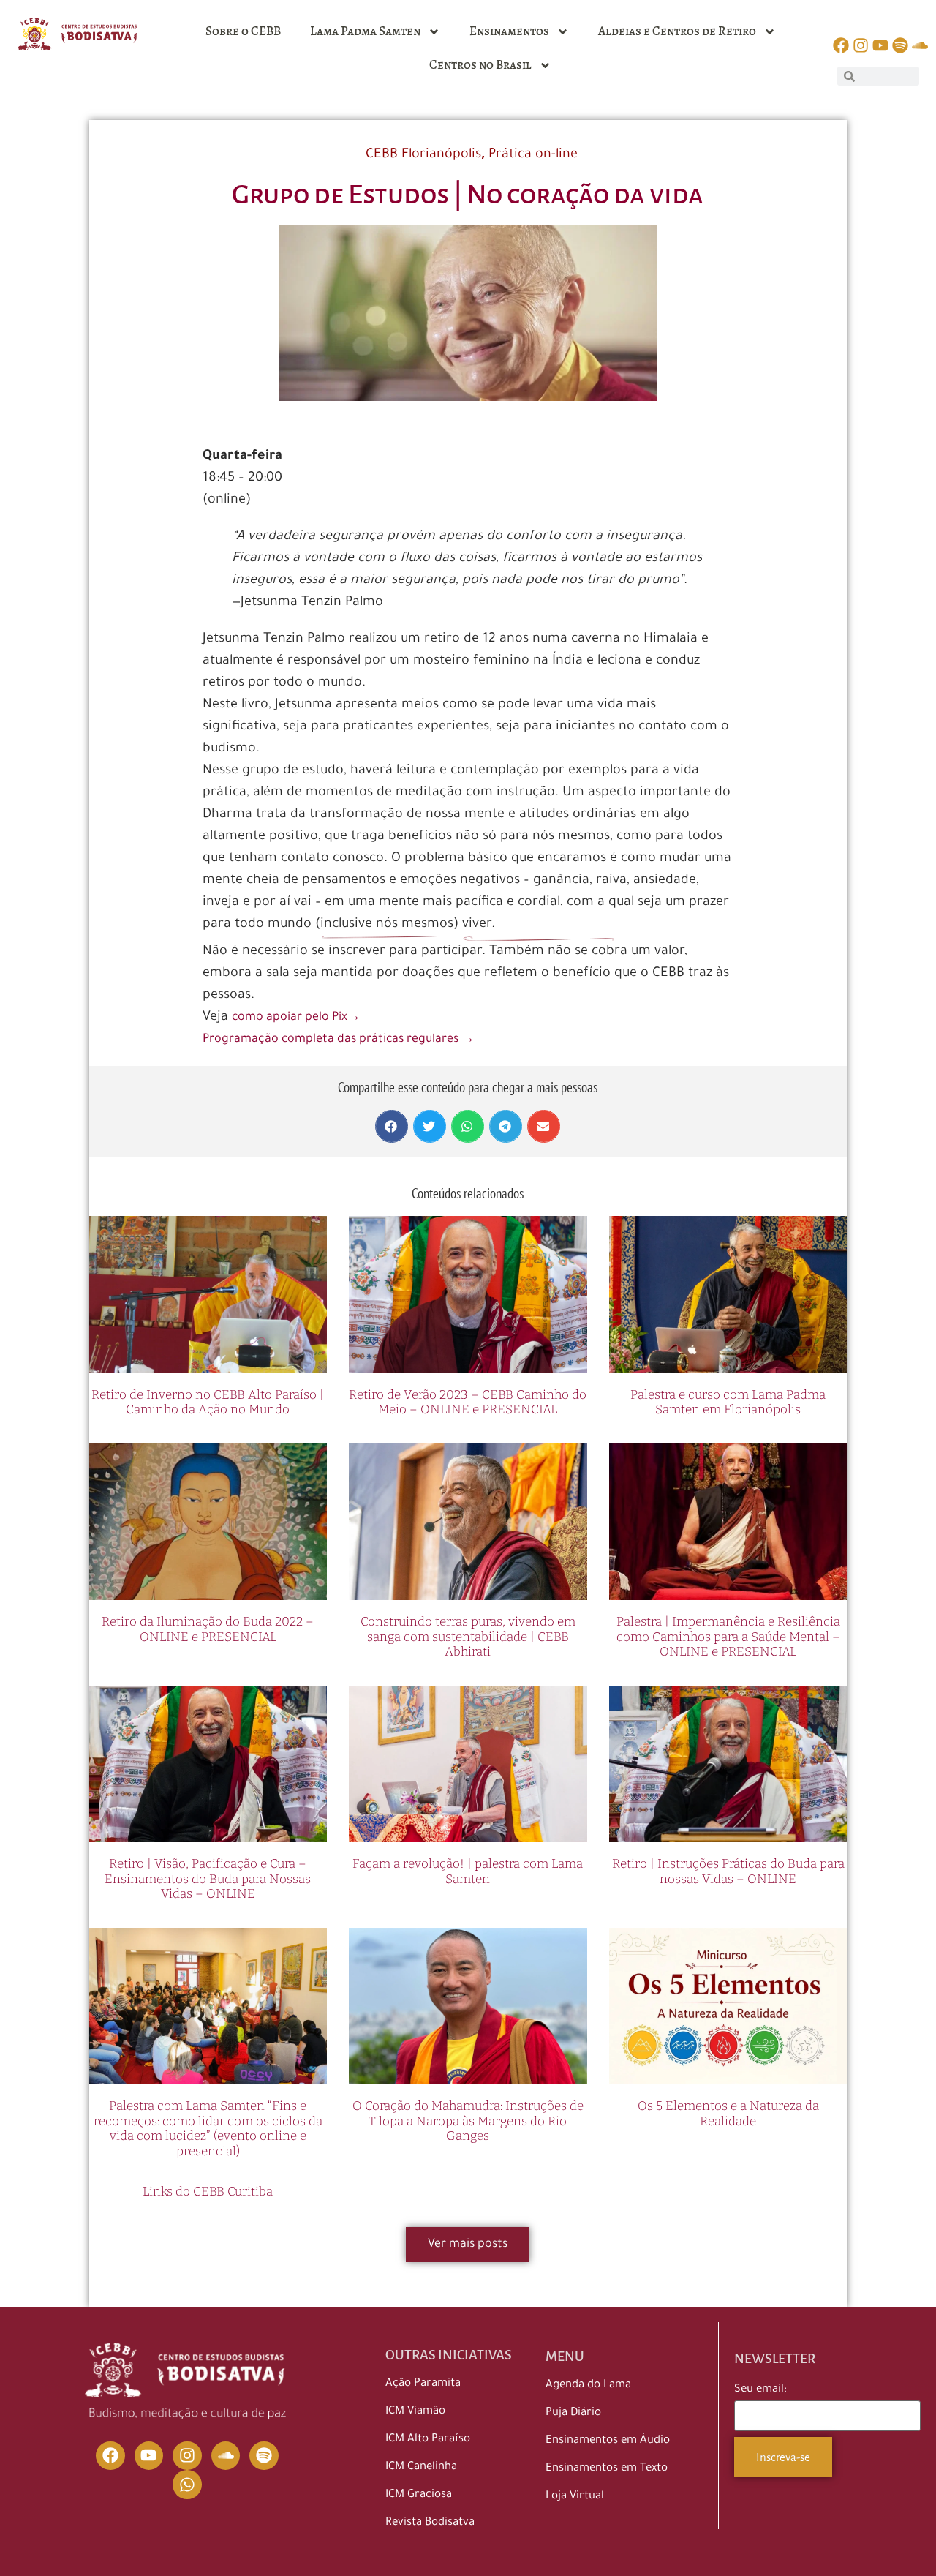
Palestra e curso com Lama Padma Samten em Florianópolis (728, 1402)
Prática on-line (533, 155)
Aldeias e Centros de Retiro (677, 31)
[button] (392, 1126)
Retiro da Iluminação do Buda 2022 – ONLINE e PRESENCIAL (208, 1629)
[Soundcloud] (226, 2456)
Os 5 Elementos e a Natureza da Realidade (728, 2113)
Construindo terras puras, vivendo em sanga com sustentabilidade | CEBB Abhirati (468, 1637)
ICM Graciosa (419, 2495)
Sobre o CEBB (243, 31)
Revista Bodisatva (430, 2523)
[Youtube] (149, 2456)
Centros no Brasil (480, 65)
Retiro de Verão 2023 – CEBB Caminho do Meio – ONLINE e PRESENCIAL (468, 1402)
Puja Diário (573, 2413)
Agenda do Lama (588, 2385)
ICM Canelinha (421, 2467)
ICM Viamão (415, 2412)
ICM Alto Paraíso (428, 2440)
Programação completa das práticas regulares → (339, 1040)
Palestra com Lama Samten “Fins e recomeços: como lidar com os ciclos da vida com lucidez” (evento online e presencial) (208, 2128)
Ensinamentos (509, 31)
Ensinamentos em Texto (607, 2469)
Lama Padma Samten (365, 31)
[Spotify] (264, 2456)
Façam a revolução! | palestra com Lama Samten (468, 1871)
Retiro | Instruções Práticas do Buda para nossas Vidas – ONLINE (728, 1871)
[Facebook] (110, 2456)
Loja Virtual (575, 2497)
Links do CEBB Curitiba (208, 2192)
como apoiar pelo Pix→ (296, 1018)
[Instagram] (187, 2456)
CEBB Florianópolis (423, 155)
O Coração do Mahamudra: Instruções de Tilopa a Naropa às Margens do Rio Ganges (468, 2121)
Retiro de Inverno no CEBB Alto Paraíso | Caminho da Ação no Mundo (208, 1402)
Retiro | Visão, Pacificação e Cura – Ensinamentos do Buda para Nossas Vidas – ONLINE (208, 1879)
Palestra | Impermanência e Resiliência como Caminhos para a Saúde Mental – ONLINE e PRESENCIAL (728, 1637)
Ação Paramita (423, 2384)
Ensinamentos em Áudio (608, 2441)
